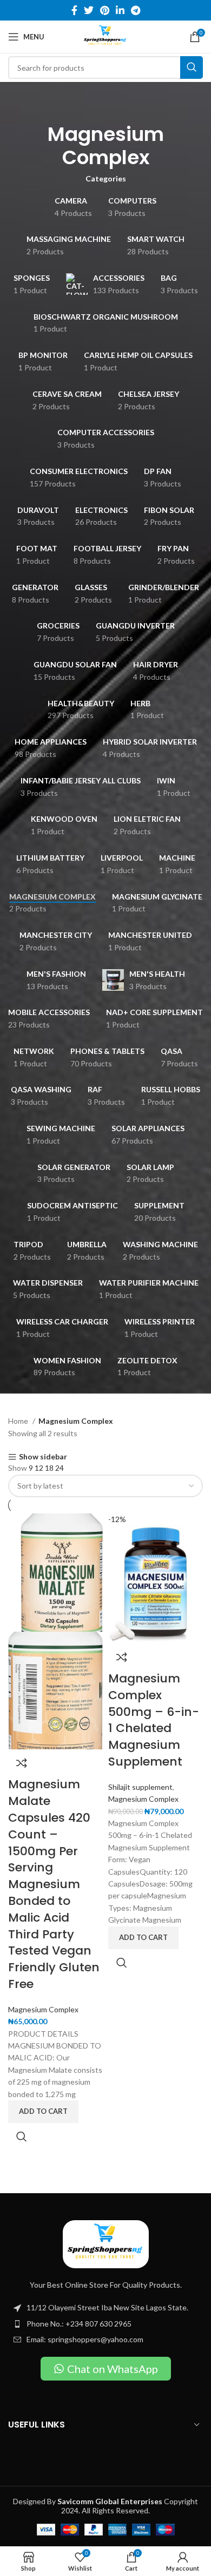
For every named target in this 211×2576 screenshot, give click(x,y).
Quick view (22, 2136)
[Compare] (22, 1763)
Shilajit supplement (140, 1787)
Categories (106, 179)
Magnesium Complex (43, 2009)
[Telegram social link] (136, 10)
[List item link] (105, 2324)
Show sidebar (43, 1457)
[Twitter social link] (89, 10)
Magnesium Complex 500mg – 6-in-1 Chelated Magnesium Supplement (154, 1720)
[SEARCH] (192, 67)
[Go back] (105, 104)
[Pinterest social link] (105, 10)
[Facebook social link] (74, 10)
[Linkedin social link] (120, 10)
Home (19, 1421)
